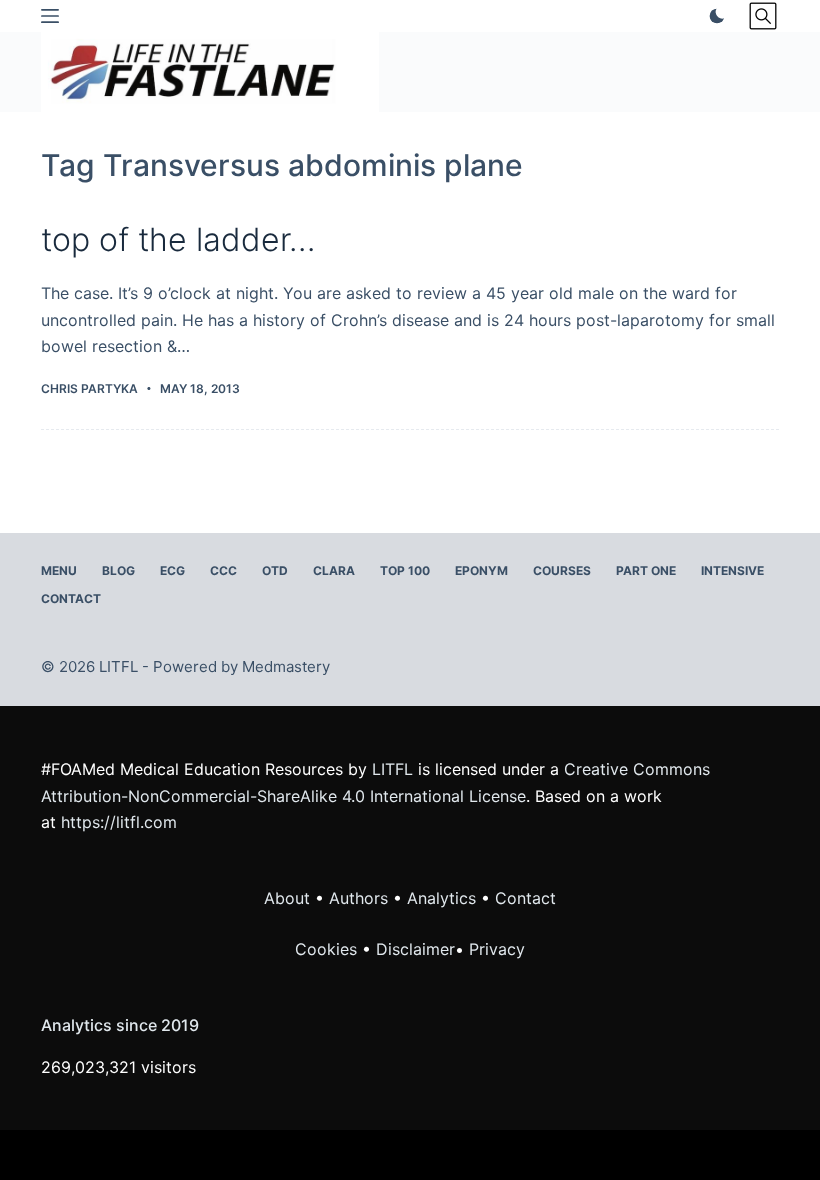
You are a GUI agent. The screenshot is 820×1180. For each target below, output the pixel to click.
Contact (71, 598)
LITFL (392, 769)
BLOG (118, 570)
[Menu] (50, 16)
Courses (562, 570)
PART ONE (646, 570)
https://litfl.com (119, 822)
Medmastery (286, 666)
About (287, 898)
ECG (172, 570)
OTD (275, 570)
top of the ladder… (178, 239)
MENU (59, 570)
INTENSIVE (732, 570)
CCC (223, 570)
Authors (358, 898)
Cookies (328, 949)
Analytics (441, 898)
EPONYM (481, 570)
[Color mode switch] (713, 16)
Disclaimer (415, 949)
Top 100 (405, 570)
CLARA (334, 570)
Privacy (497, 949)
